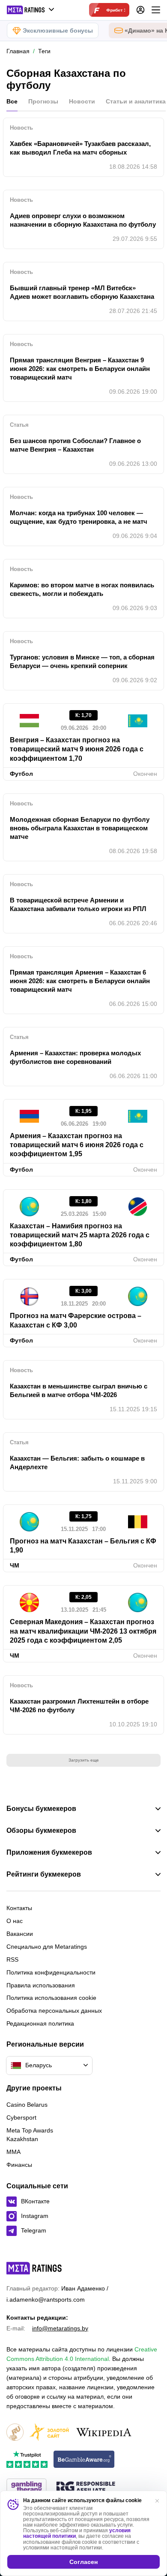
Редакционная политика (40, 2023)
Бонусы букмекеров (41, 1809)
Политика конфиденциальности (51, 1972)
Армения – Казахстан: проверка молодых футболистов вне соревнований (75, 1057)
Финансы (19, 2165)
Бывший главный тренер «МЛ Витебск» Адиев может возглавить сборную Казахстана (82, 292)
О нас (15, 1921)
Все (12, 101)
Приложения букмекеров (49, 1853)
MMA (13, 2152)
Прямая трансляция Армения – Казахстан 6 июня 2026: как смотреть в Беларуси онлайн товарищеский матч (80, 981)
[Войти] (140, 10)
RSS (12, 1959)
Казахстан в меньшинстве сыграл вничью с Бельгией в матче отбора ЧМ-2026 (79, 1390)
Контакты (19, 1908)
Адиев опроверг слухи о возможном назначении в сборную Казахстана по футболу (83, 220)
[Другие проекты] (31, 10)
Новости (82, 101)
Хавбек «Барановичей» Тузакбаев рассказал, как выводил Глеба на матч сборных (80, 148)
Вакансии (20, 1934)
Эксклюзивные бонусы (58, 30)
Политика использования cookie (51, 1998)
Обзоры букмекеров (41, 1831)
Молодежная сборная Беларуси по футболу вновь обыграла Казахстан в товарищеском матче (80, 828)
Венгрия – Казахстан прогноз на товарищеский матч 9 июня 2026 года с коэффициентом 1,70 (77, 749)
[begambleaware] (84, 2460)
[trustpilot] (27, 2460)
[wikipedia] (104, 2433)
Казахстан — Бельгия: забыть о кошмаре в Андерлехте (77, 1463)
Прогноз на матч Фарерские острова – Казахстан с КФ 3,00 (76, 1320)
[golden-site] (49, 2433)
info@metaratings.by (60, 2328)
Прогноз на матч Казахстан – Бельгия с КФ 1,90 (83, 1546)
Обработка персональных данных (54, 2011)
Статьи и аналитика (136, 101)
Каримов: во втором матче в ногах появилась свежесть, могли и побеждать (82, 589)
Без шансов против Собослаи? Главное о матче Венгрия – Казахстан (75, 445)
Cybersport (21, 2117)
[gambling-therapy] (27, 2488)
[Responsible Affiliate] (86, 2488)
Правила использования (41, 1985)
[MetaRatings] (34, 2268)
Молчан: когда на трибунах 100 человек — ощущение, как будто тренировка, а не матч (79, 517)
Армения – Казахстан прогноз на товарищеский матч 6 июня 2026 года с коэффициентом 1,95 (77, 1145)
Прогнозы (43, 101)
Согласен (83, 2562)
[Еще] (156, 10)
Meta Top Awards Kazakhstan (30, 2135)
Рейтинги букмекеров (44, 1874)
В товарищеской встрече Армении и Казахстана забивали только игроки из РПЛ (78, 904)
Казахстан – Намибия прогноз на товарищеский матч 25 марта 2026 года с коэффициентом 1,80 (80, 1235)
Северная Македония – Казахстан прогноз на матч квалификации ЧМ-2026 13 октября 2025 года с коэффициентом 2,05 (83, 1631)
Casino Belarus (27, 2105)
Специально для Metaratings (47, 1947)
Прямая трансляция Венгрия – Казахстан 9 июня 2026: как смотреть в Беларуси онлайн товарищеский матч (80, 369)
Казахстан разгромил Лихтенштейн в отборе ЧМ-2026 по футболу (79, 1706)
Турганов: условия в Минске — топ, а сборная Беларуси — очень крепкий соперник (82, 661)
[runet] (15, 2433)
